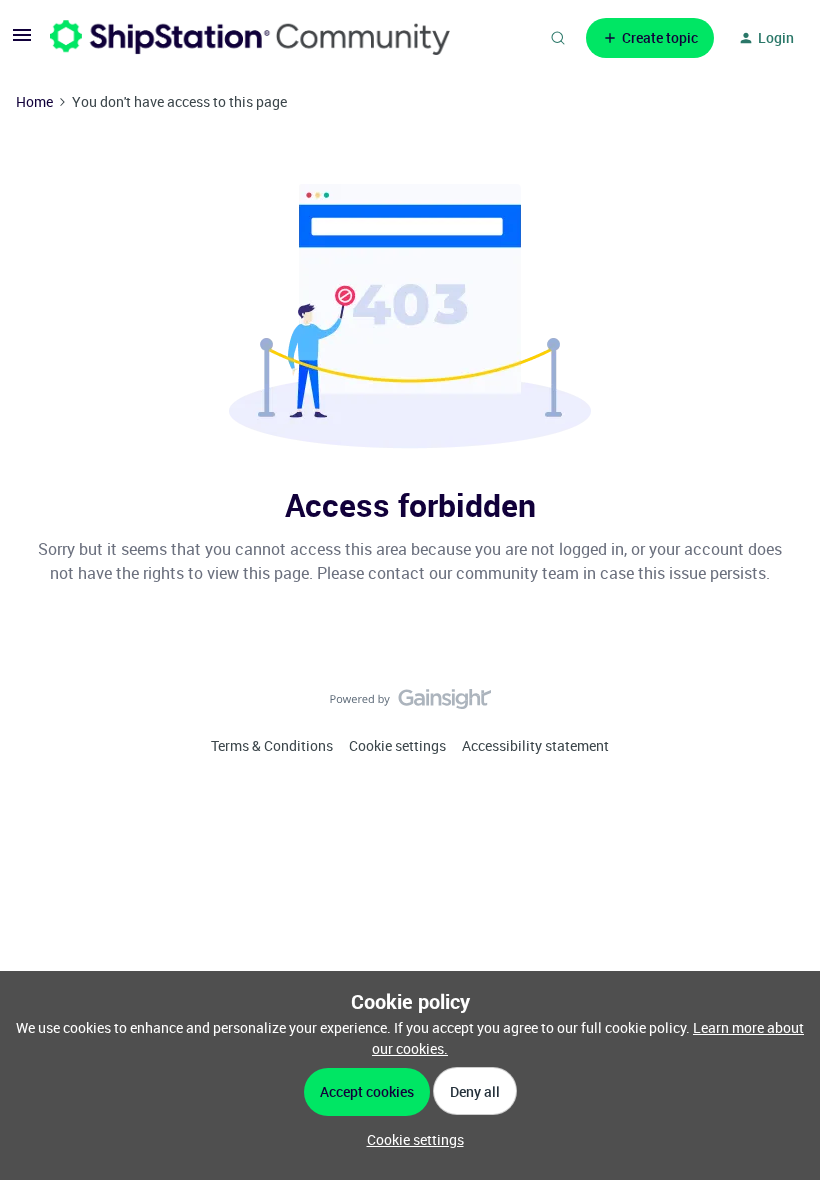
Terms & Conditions (272, 745)
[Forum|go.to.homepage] (250, 37)
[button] (22, 41)
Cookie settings (397, 745)
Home (34, 101)
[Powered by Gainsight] (410, 704)
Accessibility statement (535, 745)
